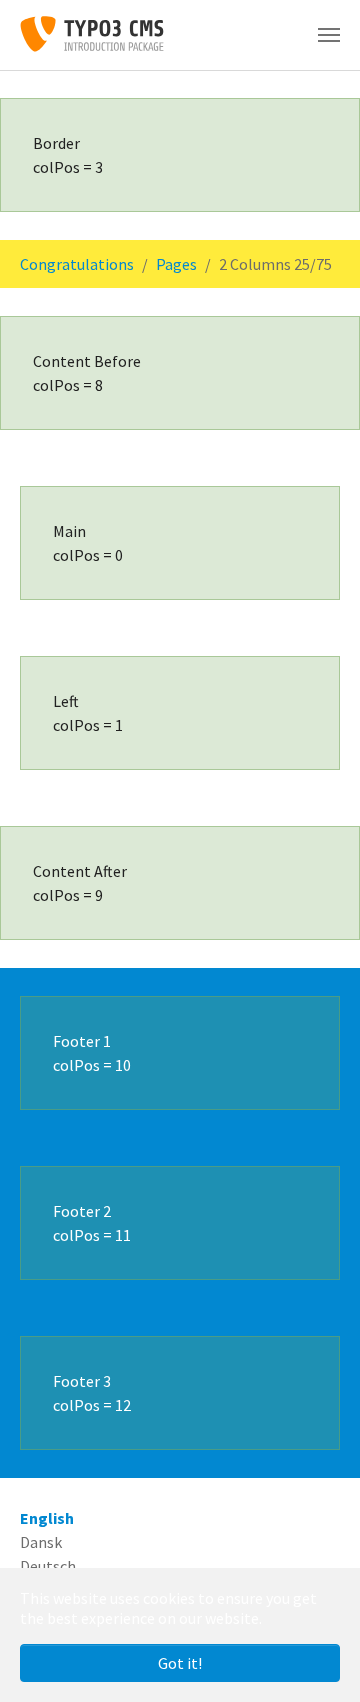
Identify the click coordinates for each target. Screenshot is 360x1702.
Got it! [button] (180, 1663)
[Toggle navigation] (329, 35)
